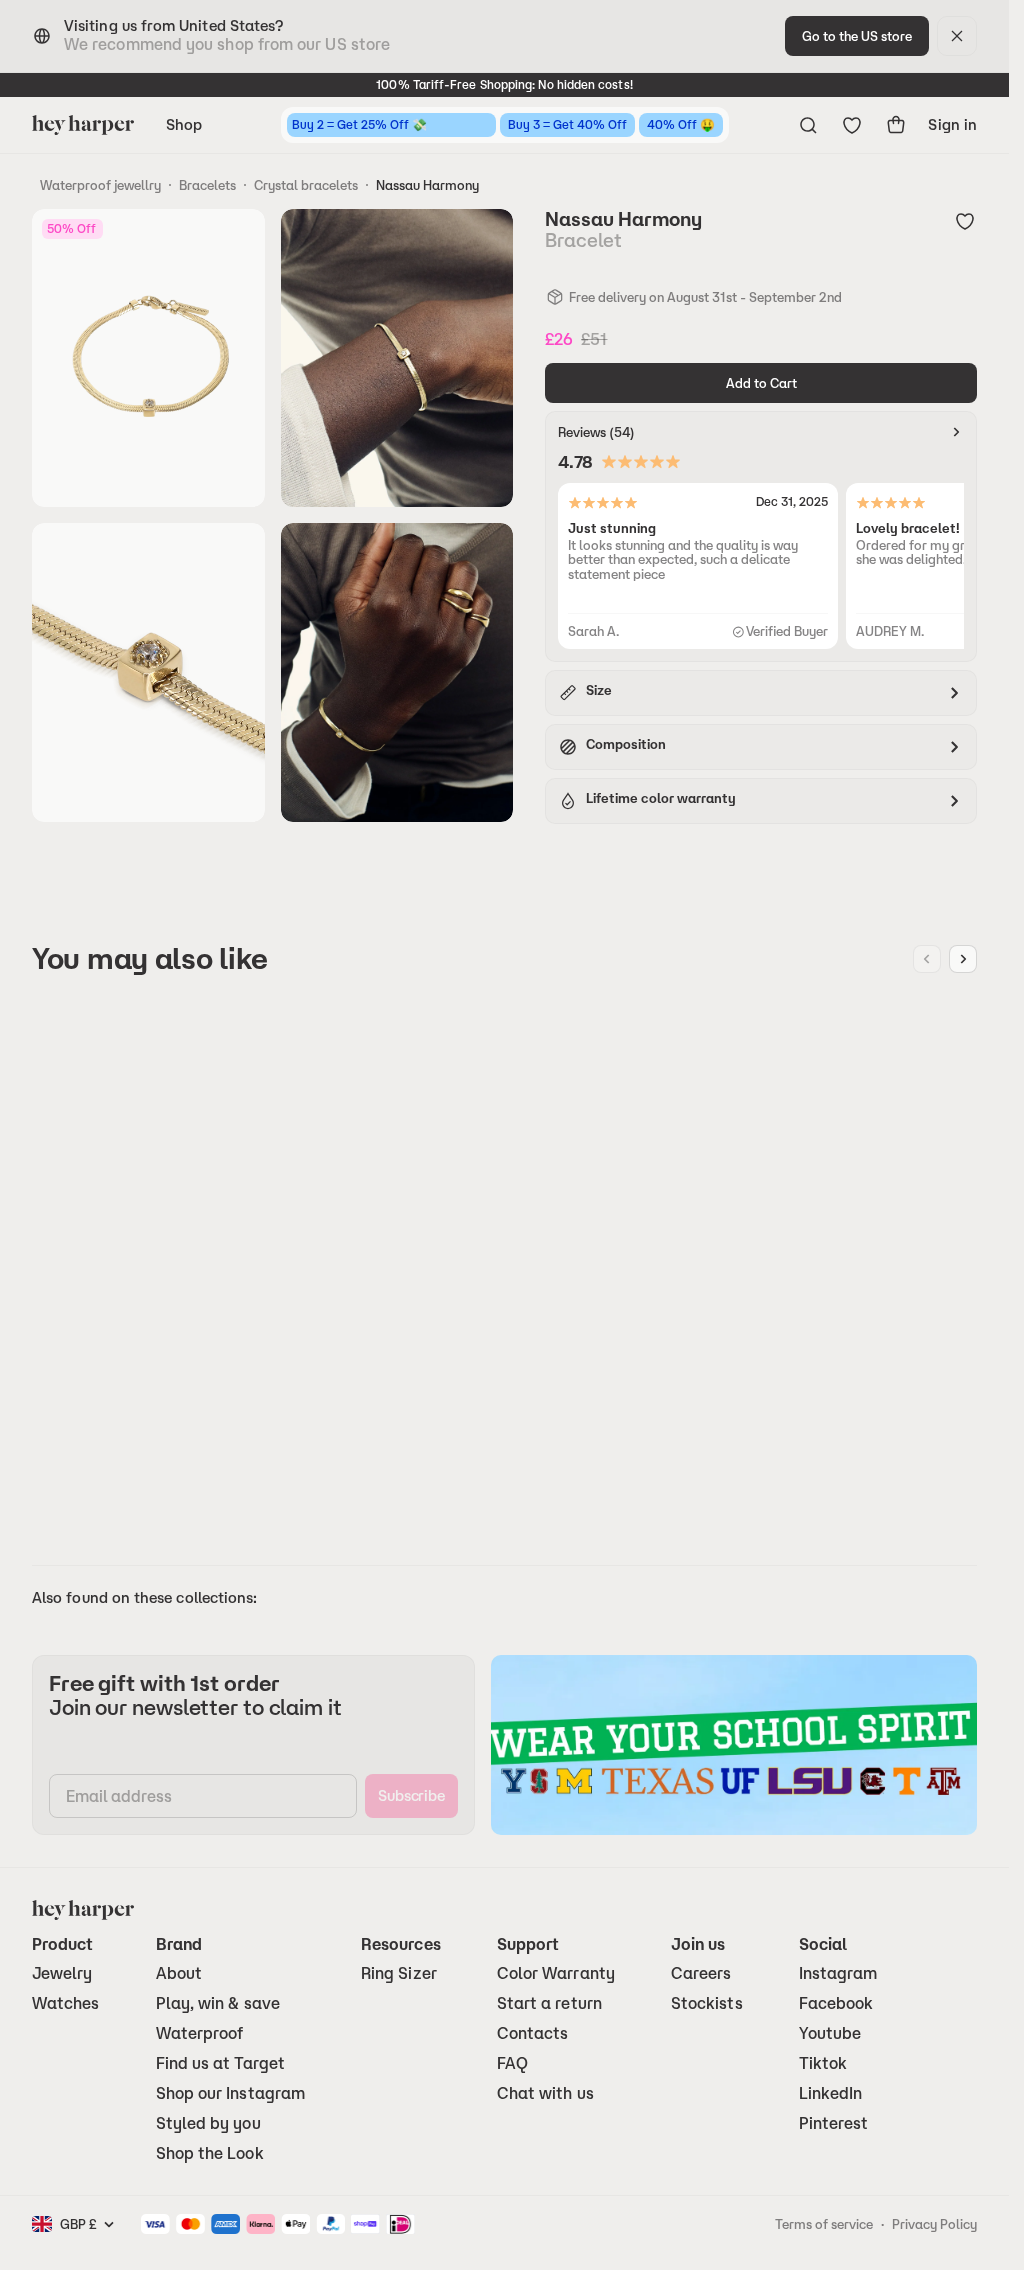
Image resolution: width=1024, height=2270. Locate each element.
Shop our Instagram (230, 2093)
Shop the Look (210, 2153)
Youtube (830, 2033)
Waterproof (200, 2033)
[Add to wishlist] (965, 221)
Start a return (549, 2003)
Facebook (836, 2003)
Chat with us (545, 2093)
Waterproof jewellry (100, 185)
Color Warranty (556, 1973)
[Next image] (963, 959)
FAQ (512, 2063)
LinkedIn (831, 2093)
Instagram (838, 1973)
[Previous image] (927, 959)
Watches (66, 2003)
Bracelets (207, 185)
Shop (184, 124)
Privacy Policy (934, 2224)
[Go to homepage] (83, 125)
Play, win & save (218, 2003)
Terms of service (824, 2224)
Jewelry (62, 1973)
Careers (701, 1973)
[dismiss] (957, 36)
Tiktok (823, 2063)
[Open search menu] (808, 125)
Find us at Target (220, 2063)
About (179, 1973)
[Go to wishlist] (852, 125)
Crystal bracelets (306, 185)
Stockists (707, 2003)
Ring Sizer (399, 1973)
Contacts (533, 2033)
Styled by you (208, 2123)
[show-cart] (896, 125)
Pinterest (834, 2123)
